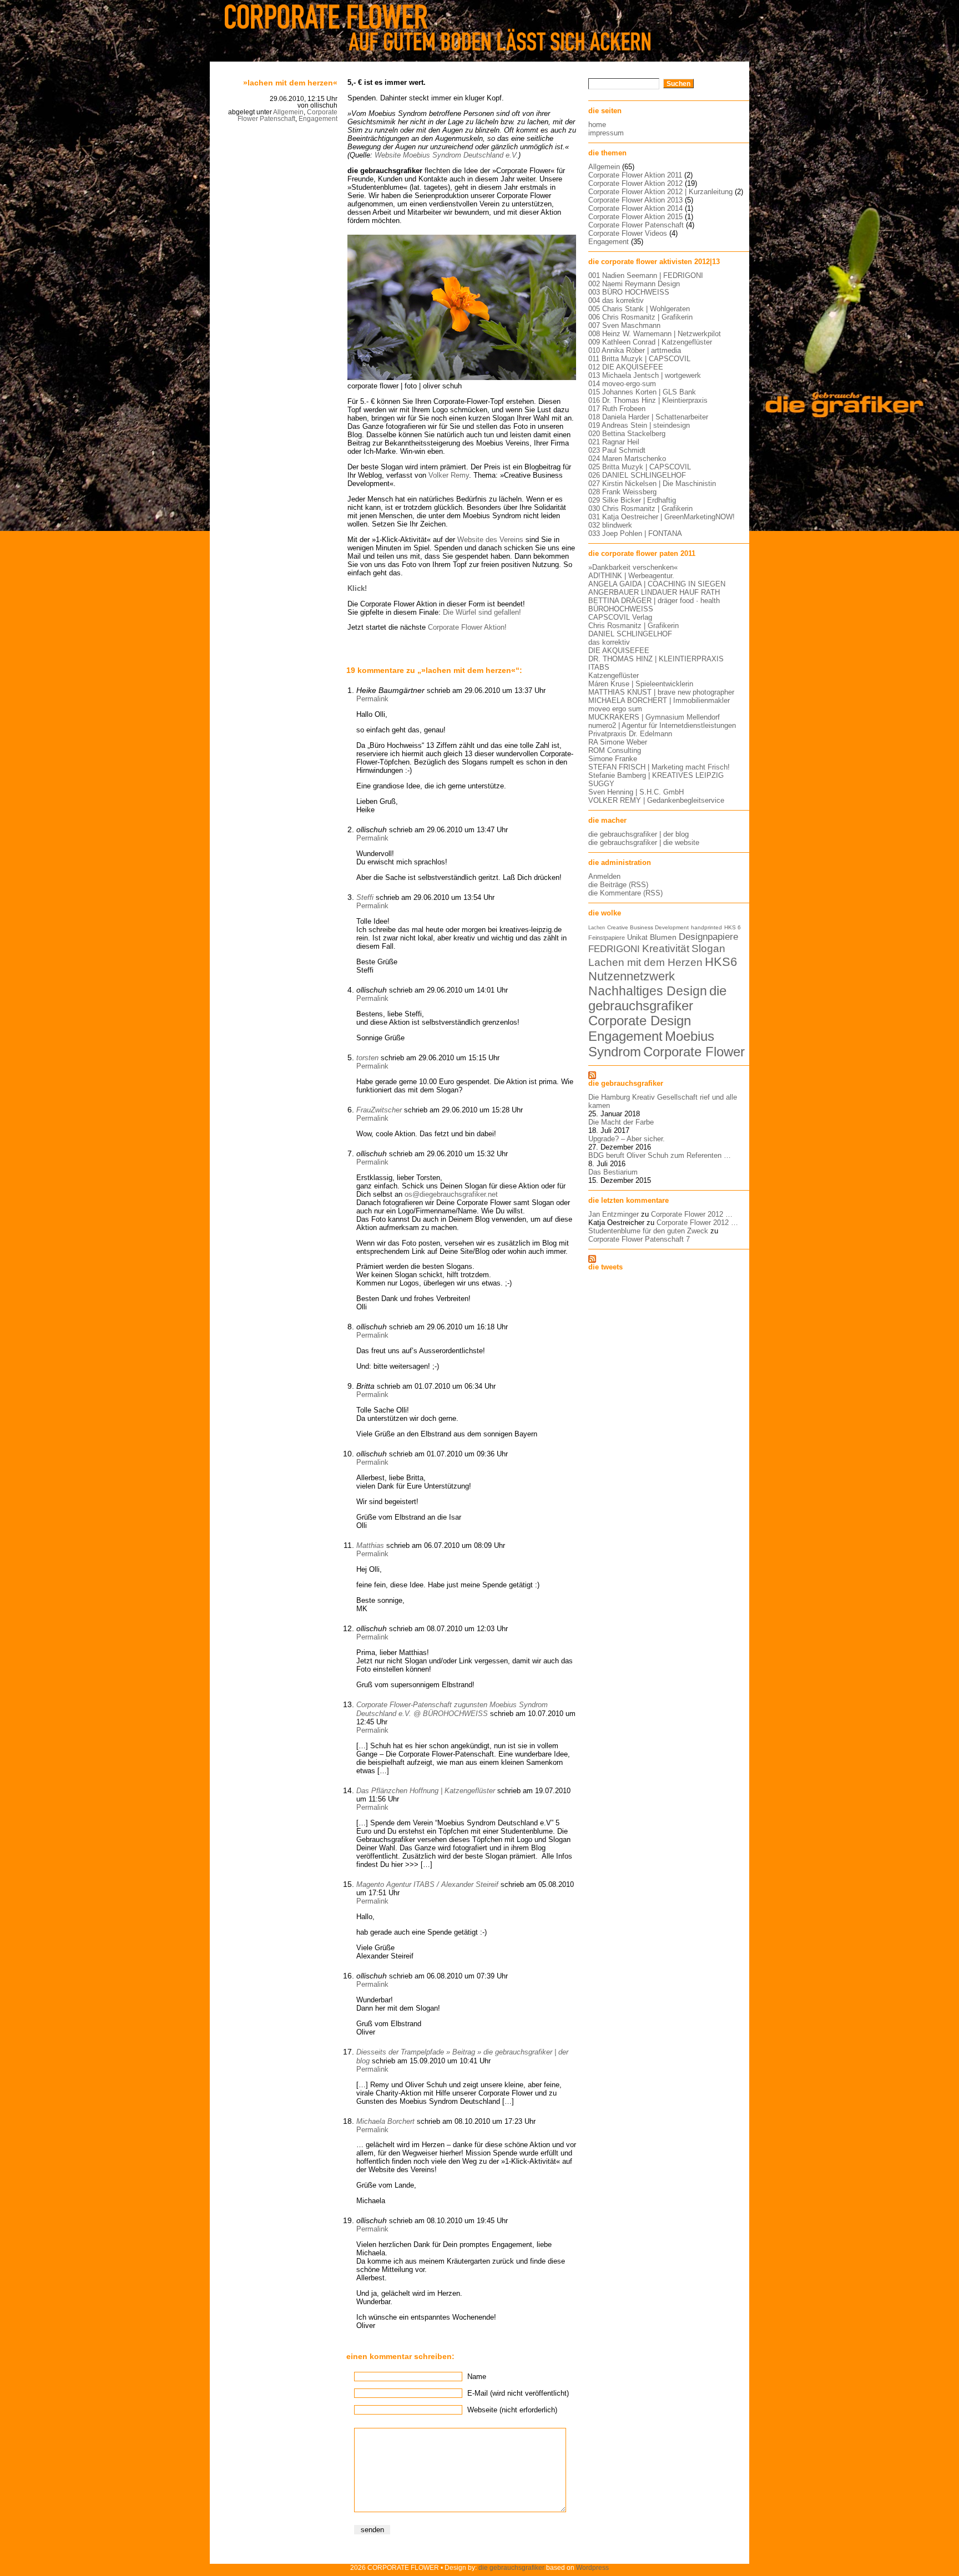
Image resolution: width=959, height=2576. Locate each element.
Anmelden (604, 876)
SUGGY (601, 784)
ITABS (599, 667)
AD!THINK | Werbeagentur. (631, 576)
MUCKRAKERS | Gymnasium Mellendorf (654, 717)
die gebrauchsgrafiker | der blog (639, 834)
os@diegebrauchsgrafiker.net (451, 1194)
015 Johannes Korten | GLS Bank (642, 392)
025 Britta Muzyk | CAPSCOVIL (640, 467)
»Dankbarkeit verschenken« (633, 567)
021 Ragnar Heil (614, 442)
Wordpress (592, 2567)
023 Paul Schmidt (617, 450)
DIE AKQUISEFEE (619, 651)
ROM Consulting (615, 750)
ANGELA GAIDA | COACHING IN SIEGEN (657, 584)
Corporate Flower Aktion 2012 (635, 183)
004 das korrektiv (616, 300)
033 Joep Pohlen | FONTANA (635, 533)
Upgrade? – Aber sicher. (627, 1139)
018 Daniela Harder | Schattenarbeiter (648, 417)
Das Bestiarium (613, 1172)
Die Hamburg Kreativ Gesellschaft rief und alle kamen (663, 1101)
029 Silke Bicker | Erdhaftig (632, 500)
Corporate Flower (694, 1052)
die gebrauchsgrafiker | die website (644, 842)
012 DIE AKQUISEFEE (626, 367)
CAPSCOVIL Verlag (620, 617)
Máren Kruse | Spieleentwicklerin (641, 684)
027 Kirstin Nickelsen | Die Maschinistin (652, 484)
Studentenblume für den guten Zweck (648, 1231)
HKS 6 (733, 927)
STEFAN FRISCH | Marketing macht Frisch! (659, 767)
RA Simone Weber (618, 742)
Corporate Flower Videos (628, 233)
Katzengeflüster (614, 675)
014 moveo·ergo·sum (622, 384)
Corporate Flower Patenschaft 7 (639, 1239)
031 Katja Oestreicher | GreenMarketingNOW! (662, 517)
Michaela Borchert (385, 2121)
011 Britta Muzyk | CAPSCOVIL (639, 359)
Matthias (370, 1545)
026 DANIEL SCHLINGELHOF (637, 475)
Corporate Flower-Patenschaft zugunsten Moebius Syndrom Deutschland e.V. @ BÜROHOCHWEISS (452, 1709)
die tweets (605, 1267)
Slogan (708, 948)
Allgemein (288, 112)
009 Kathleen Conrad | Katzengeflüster (650, 342)
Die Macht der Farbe (621, 1122)
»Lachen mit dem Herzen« (290, 83)
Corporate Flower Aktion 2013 (635, 200)
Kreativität (666, 948)
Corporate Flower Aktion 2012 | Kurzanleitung (660, 192)
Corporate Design (640, 1021)
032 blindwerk (610, 525)
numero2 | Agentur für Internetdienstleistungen (662, 725)
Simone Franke (613, 759)
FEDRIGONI (614, 949)
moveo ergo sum (615, 709)
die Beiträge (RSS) (618, 885)
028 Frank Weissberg (622, 492)
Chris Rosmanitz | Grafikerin (634, 626)
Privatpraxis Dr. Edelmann (630, 734)
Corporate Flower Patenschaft (287, 115)
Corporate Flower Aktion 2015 (635, 217)
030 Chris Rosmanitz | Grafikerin (640, 508)
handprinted (706, 927)
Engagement (318, 119)
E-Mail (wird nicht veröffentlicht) (518, 2393)
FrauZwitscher (379, 1110)
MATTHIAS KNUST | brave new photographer (661, 692)
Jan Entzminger (614, 1214)
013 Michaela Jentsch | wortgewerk (645, 375)
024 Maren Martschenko (627, 459)
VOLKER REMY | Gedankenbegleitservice (656, 800)
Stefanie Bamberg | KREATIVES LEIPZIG (656, 775)
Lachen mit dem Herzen (645, 962)
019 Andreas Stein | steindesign (639, 425)
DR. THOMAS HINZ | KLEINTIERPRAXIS (656, 659)
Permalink (372, 699)
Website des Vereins (490, 540)
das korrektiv (609, 642)
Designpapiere (708, 937)
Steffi (365, 897)
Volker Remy (449, 475)
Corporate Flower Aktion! (467, 627)
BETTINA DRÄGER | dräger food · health (654, 601)
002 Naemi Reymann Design (634, 284)
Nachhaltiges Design (648, 991)
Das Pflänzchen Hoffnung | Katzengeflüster (426, 1791)
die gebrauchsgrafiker (657, 998)
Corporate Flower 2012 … (692, 1214)
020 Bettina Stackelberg (627, 434)
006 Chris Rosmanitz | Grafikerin (640, 317)
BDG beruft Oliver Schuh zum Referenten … (660, 1155)
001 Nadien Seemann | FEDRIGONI (646, 275)
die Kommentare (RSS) (625, 893)
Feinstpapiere (607, 938)
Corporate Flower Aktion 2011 (635, 175)
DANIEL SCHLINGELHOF (630, 634)
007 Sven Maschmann (624, 325)
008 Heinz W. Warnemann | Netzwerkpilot (655, 334)
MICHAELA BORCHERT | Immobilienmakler (659, 700)
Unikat (637, 937)
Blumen (663, 937)
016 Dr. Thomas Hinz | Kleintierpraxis (648, 400)
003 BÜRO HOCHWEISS (629, 292)
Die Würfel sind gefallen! (482, 612)
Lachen (597, 928)
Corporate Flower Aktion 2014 (635, 208)
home (597, 125)
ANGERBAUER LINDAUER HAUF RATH (654, 592)
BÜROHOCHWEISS (621, 609)
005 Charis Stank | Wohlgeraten (639, 309)
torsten (367, 1058)
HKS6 (721, 962)
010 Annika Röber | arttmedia (635, 350)
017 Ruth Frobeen (617, 409)
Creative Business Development (648, 927)
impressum (606, 133)
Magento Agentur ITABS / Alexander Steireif (427, 1884)
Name (477, 2377)
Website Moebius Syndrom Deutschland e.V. (446, 155)
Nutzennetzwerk (632, 976)
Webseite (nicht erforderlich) (512, 2410)
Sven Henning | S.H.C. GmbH (636, 792)
